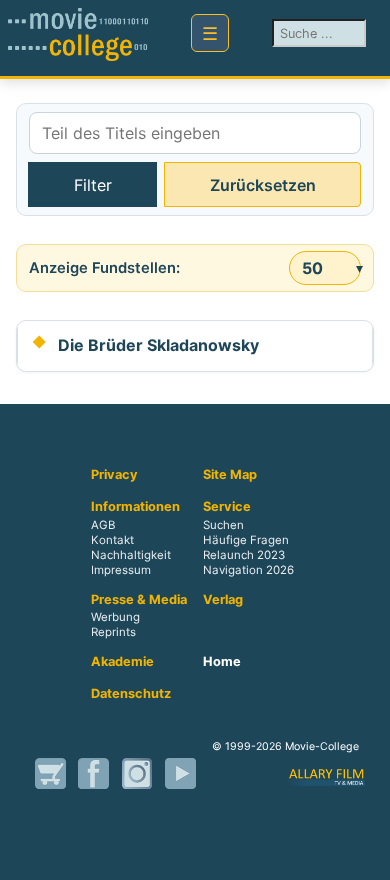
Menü (210, 33)
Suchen (223, 525)
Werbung (115, 618)
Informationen (135, 507)
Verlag (223, 600)
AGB (103, 525)
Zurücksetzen (263, 185)
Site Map (230, 475)
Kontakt (112, 540)
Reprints (113, 633)
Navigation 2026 (248, 570)
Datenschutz (131, 694)
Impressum (121, 570)
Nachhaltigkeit (131, 555)
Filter (93, 185)
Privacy (114, 475)
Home (222, 662)
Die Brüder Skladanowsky (158, 345)
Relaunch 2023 (244, 555)
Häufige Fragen (246, 540)
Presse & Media (139, 600)
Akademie (122, 662)
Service (227, 507)
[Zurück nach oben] (365, 855)
